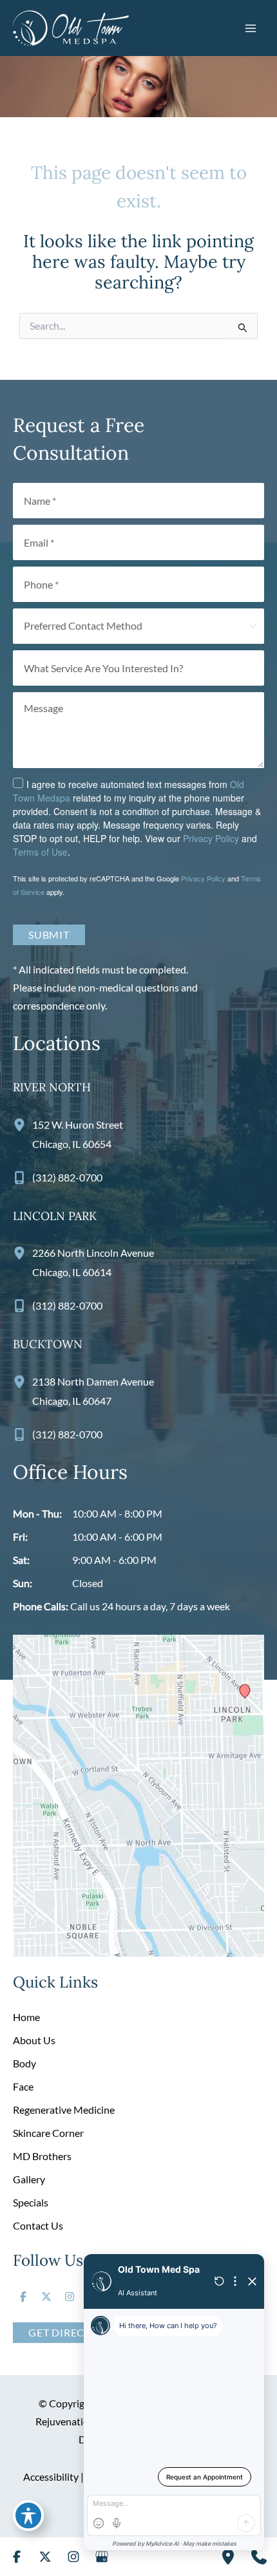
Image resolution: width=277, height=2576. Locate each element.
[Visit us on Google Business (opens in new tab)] (102, 2557)
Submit (49, 935)
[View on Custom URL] (138, 1794)
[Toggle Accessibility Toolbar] (28, 2515)
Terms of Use (40, 852)
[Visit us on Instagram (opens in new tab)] (70, 2297)
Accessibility (51, 2477)
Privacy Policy (211, 838)
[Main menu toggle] (251, 28)
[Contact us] (259, 2557)
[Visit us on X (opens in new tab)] (46, 2297)
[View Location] (23, 1124)
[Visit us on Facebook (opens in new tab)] (23, 2297)
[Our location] (228, 2557)
